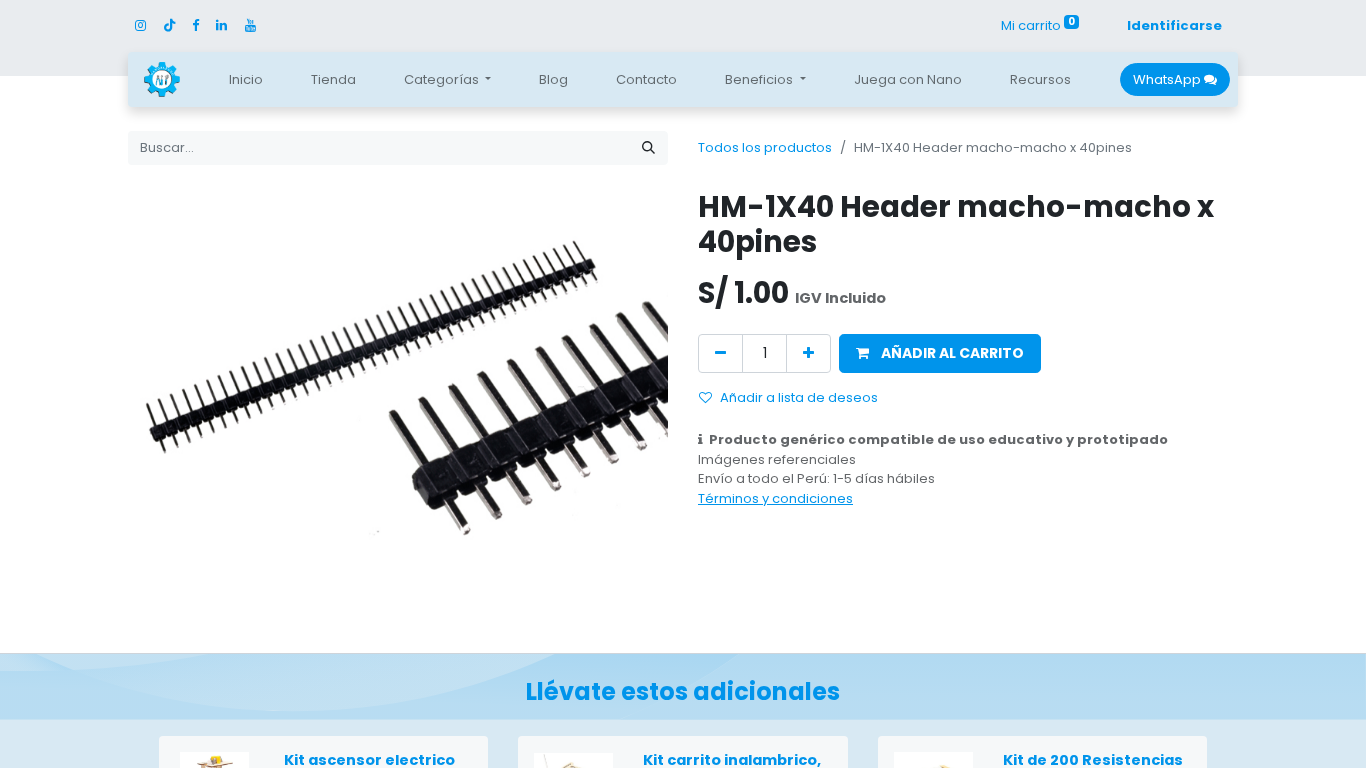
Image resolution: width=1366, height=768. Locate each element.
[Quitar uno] (720, 353)
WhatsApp (1168, 79)
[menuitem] (246, 80)
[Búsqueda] (648, 148)
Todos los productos (765, 147)
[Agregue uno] (808, 353)
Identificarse (1174, 25)
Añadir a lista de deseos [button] (799, 397)
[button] (940, 353)
